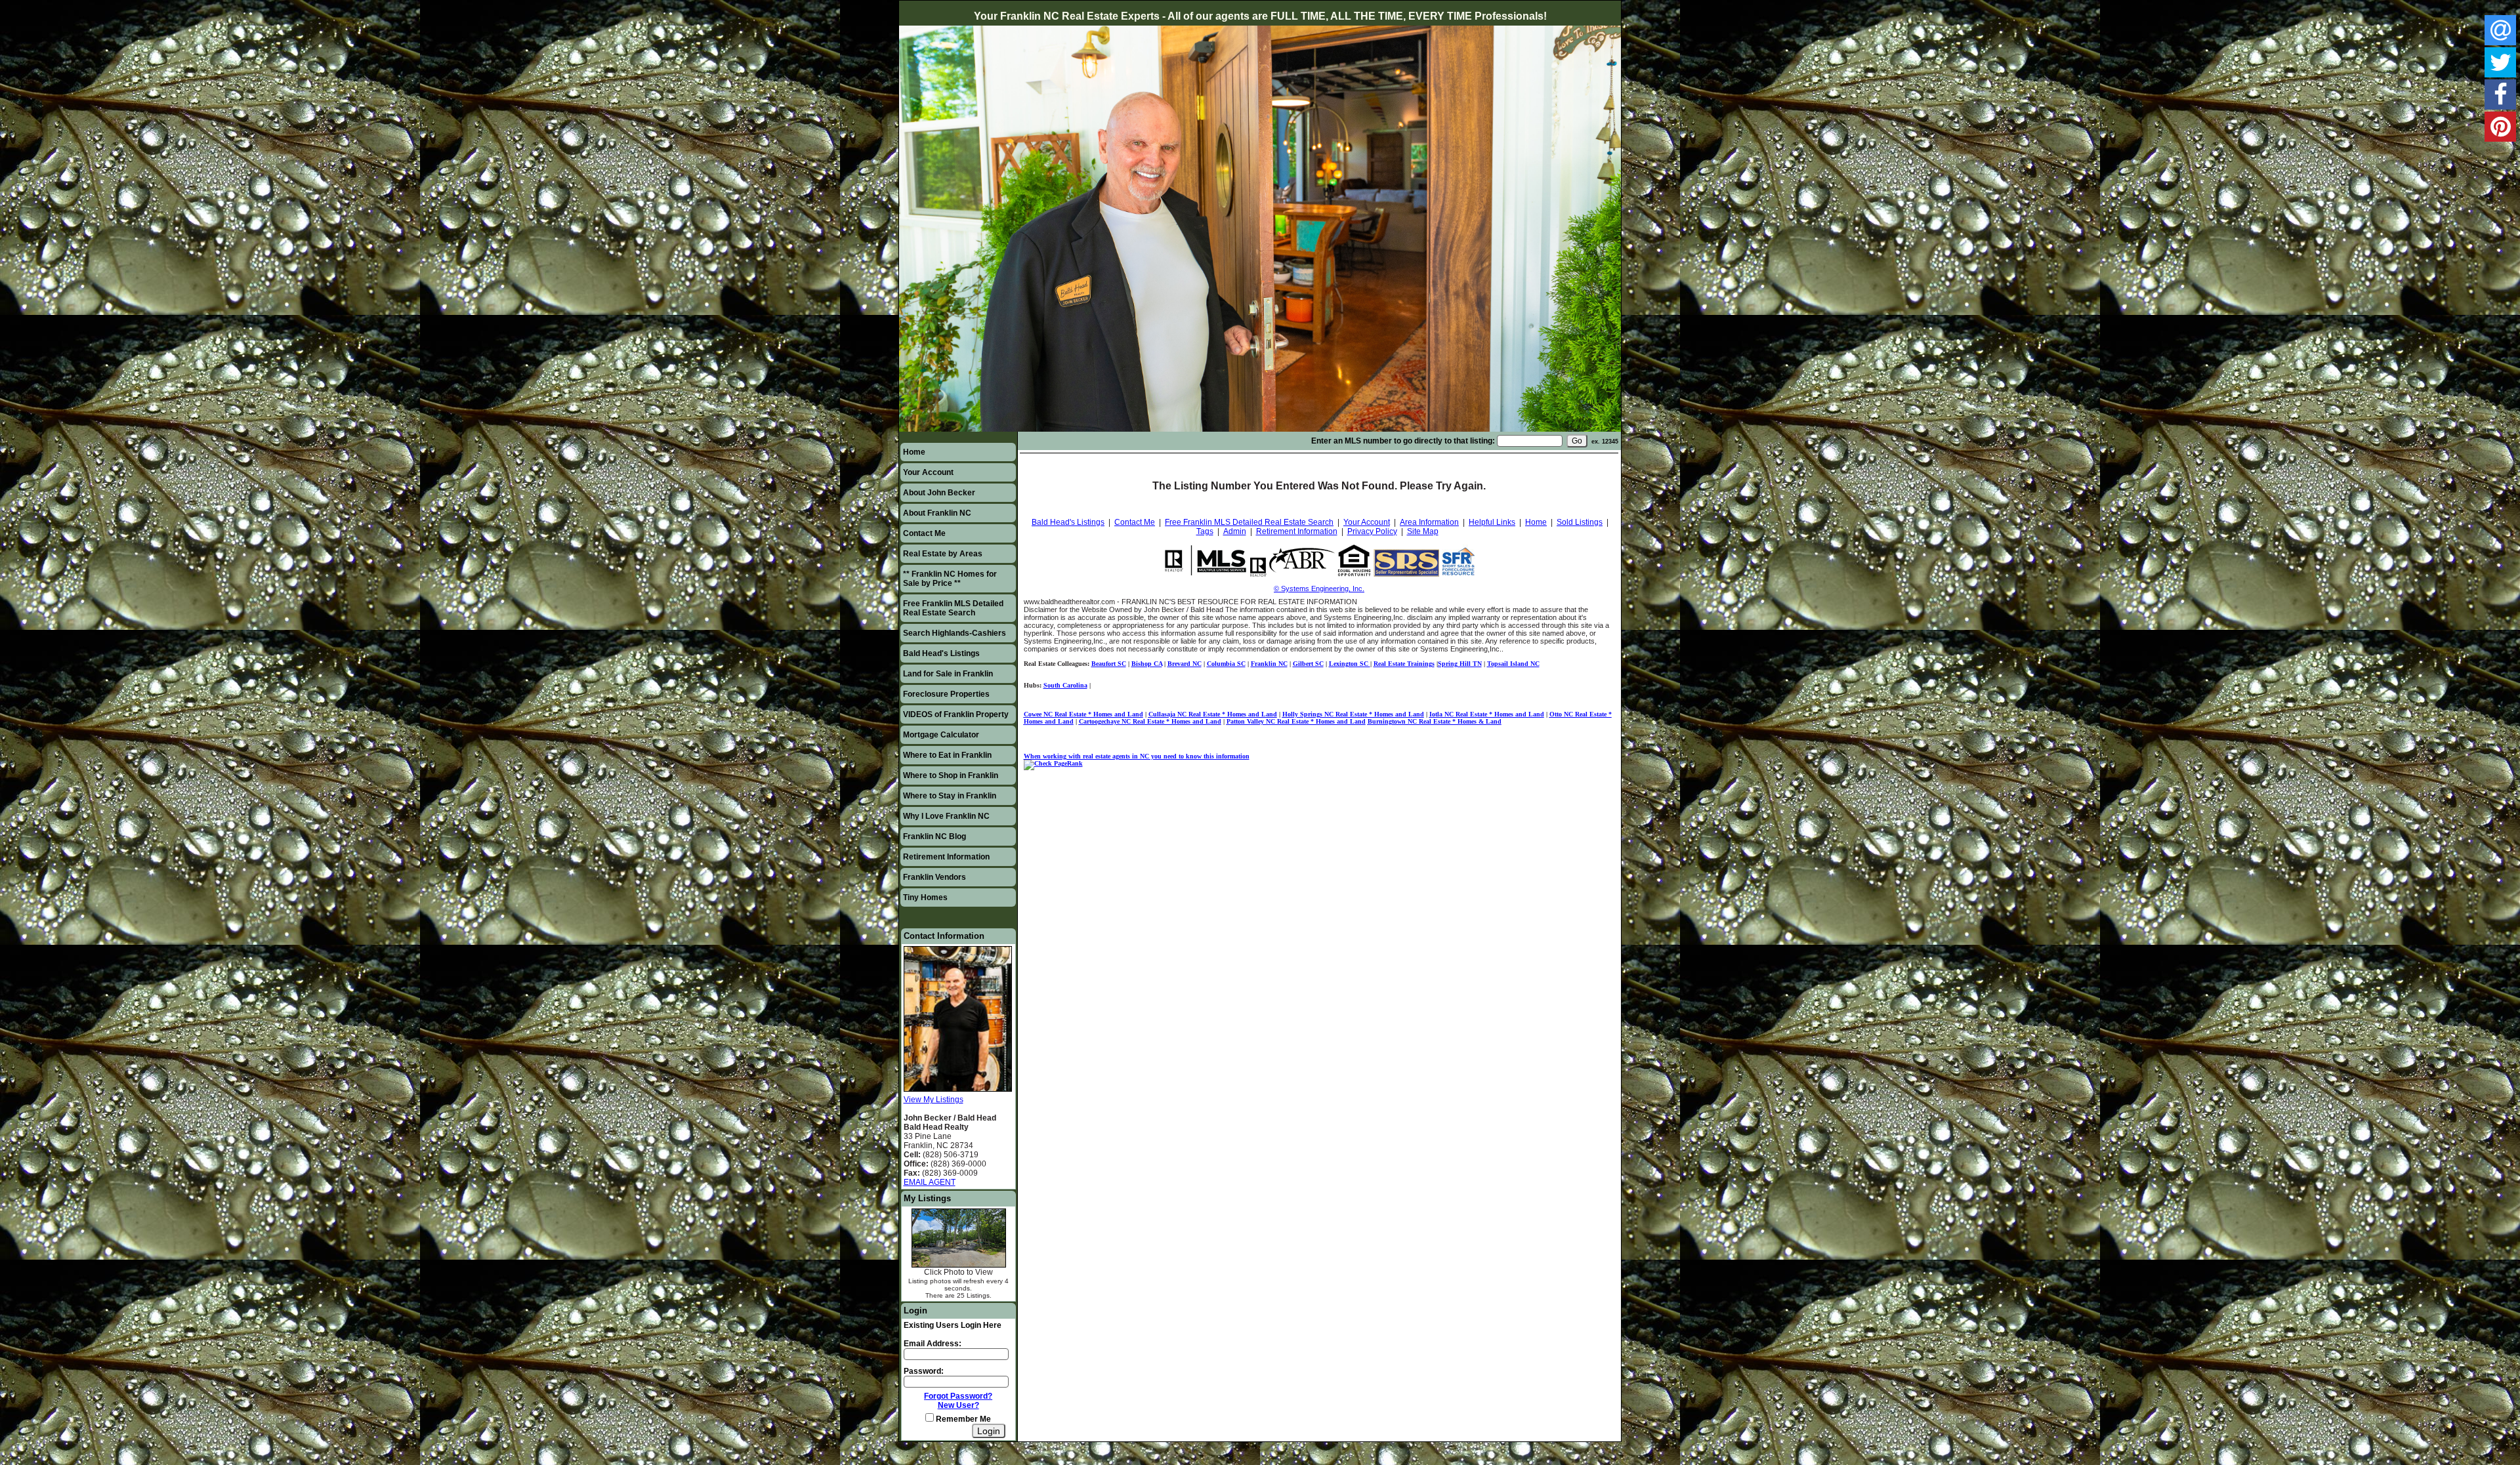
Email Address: (933, 1344)
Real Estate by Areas (943, 554)
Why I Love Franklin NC (946, 816)
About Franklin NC (937, 513)
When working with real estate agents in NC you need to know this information (1137, 756)
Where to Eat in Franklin (947, 755)
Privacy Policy (1372, 531)
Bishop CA (1147, 664)
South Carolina (1065, 685)
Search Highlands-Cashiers (955, 633)
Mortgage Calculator (941, 735)
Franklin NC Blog (934, 836)
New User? (958, 1405)
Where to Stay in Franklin (950, 796)
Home (914, 452)
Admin (1235, 531)
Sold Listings (1580, 522)
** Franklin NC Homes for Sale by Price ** (950, 579)
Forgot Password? (958, 1396)
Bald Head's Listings (941, 653)
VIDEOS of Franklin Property (956, 714)
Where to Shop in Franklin (951, 775)
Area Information (1429, 522)
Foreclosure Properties (946, 694)
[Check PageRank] (1053, 763)
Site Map (1423, 531)
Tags (1205, 531)
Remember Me (962, 1419)
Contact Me (924, 533)
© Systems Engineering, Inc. (1319, 588)
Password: (924, 1371)
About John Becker (939, 493)
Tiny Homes (925, 898)
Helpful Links (1492, 522)
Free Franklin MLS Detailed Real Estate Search (953, 608)
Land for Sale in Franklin (948, 674)
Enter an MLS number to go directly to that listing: (1403, 441)
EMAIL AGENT (930, 1182)
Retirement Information (946, 857)
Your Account (928, 472)
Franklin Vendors (934, 877)
